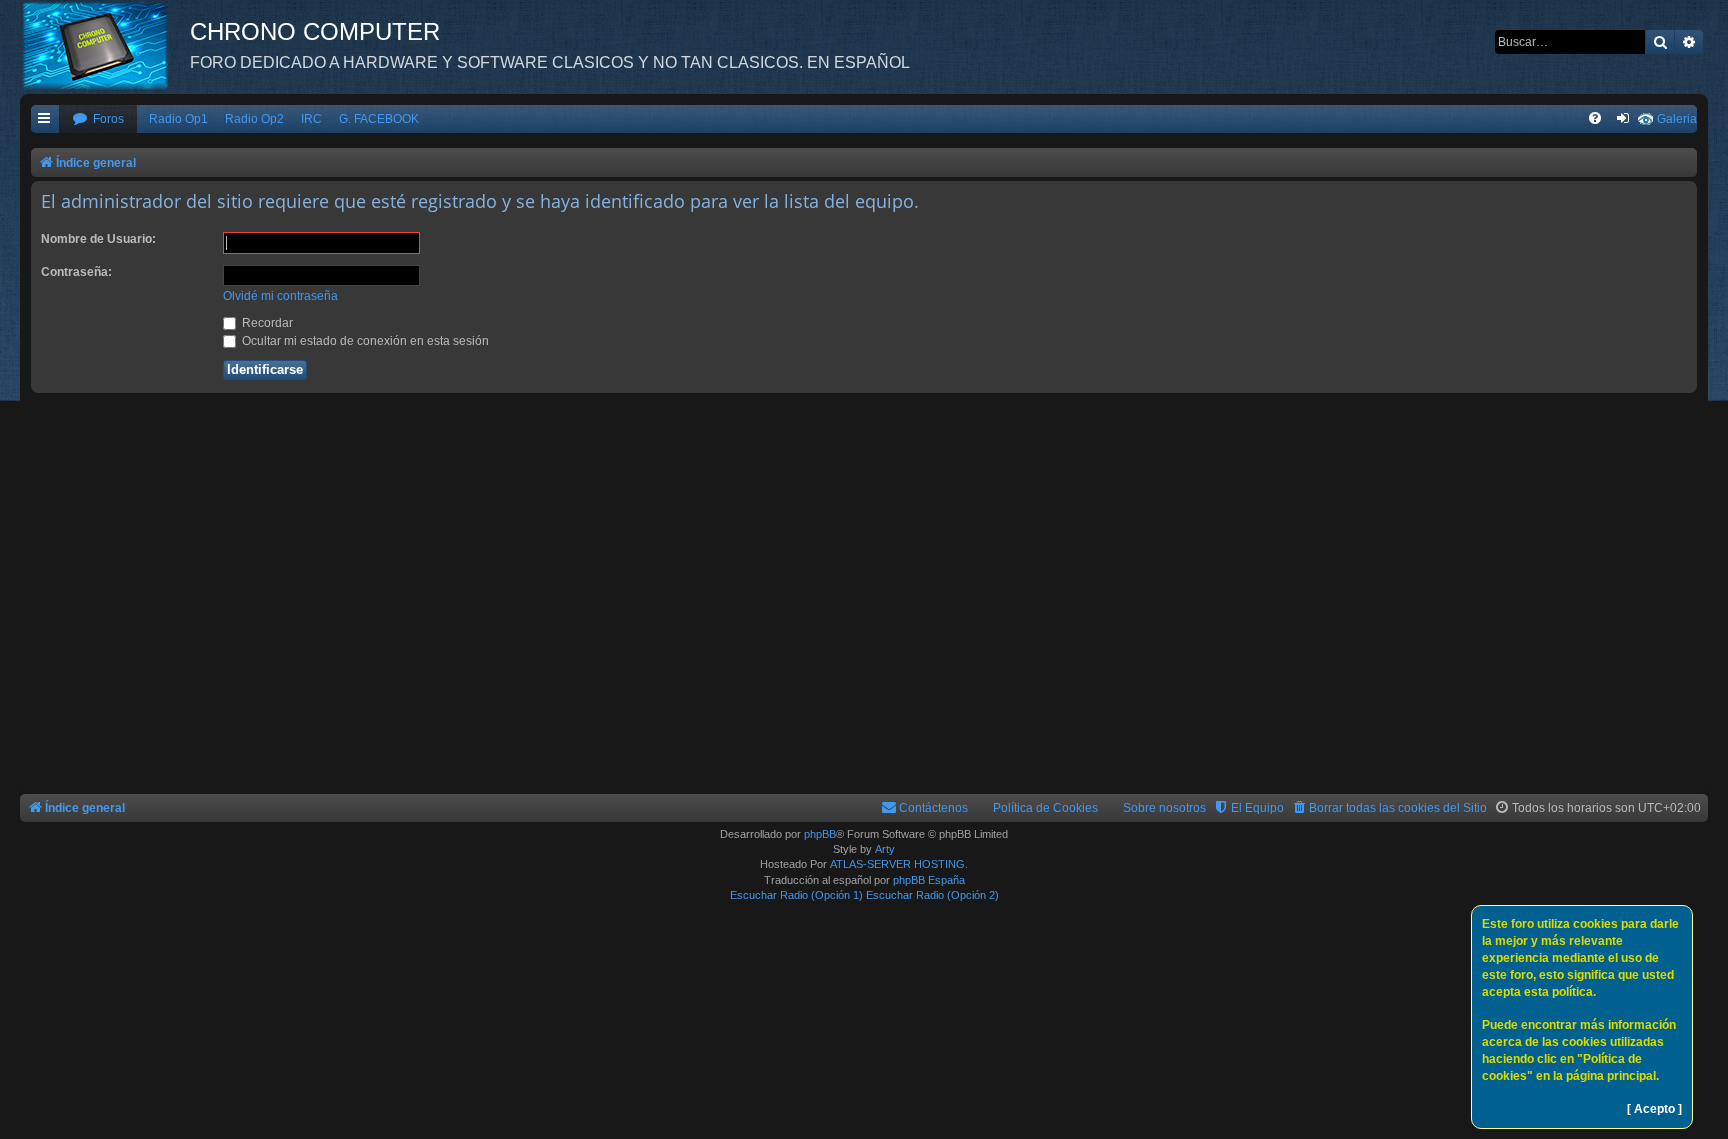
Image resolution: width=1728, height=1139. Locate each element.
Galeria (1677, 119)
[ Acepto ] (1654, 1109)
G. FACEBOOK (379, 119)
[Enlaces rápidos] (45, 119)
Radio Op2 (254, 119)
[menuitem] (98, 119)
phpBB (820, 834)
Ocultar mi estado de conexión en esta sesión (364, 341)
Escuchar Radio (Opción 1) (796, 895)
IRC (311, 119)
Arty (885, 849)
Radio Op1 (178, 119)
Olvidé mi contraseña (280, 296)
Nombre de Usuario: (98, 239)
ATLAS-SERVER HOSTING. (899, 864)
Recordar (266, 323)
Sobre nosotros (1164, 808)
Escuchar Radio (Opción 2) (932, 895)
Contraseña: (76, 272)
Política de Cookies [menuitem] (1045, 808)
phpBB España (929, 880)
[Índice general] (105, 45)
